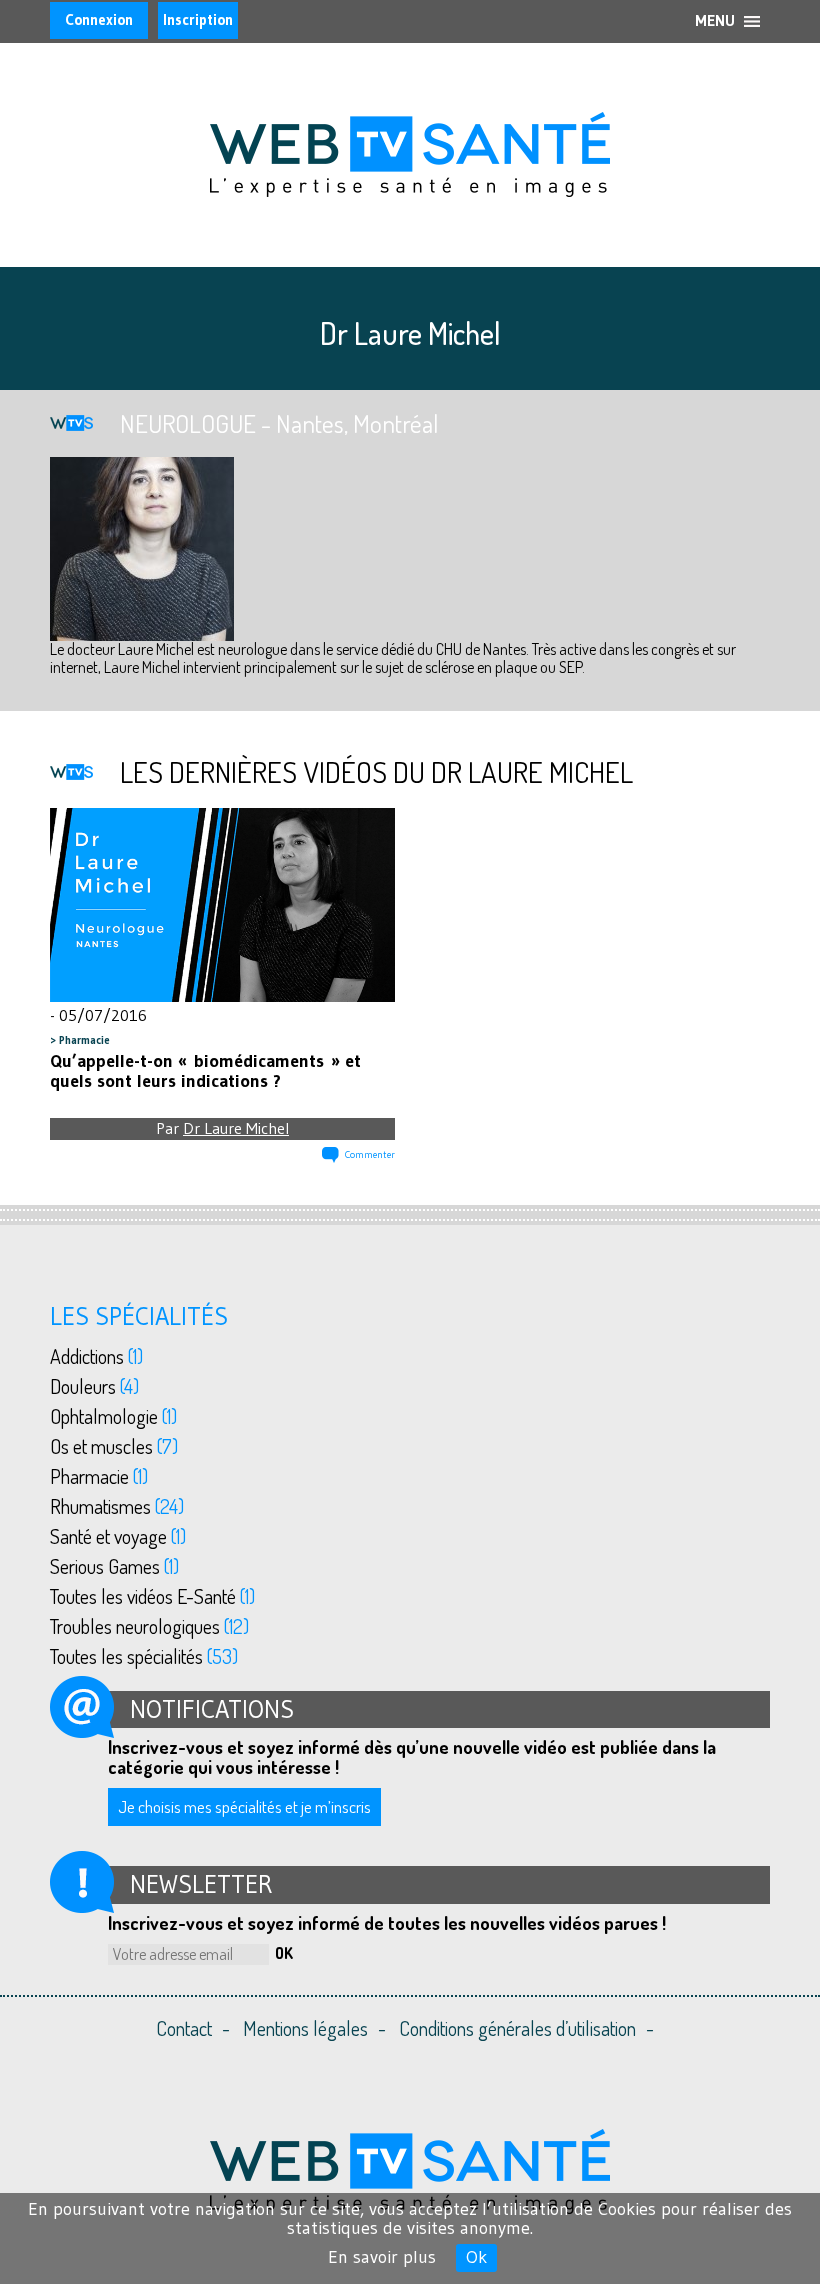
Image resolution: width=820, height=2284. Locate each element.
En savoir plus (382, 2257)
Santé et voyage (118, 1536)
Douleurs (94, 1386)
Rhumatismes (117, 1506)
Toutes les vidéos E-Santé (152, 1596)
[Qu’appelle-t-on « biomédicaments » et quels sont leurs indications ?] (222, 906)
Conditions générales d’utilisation (517, 2028)
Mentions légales (305, 2028)
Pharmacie (84, 1040)
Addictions (96, 1356)
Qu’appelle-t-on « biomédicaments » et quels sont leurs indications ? (205, 1071)
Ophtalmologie (113, 1416)
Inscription (198, 19)
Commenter (370, 1154)
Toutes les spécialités (144, 1656)
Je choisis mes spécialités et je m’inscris (244, 1806)
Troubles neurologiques (149, 1626)
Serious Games (114, 1566)
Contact (184, 2028)
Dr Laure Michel (236, 1128)
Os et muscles (114, 1446)
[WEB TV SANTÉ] (410, 152)
